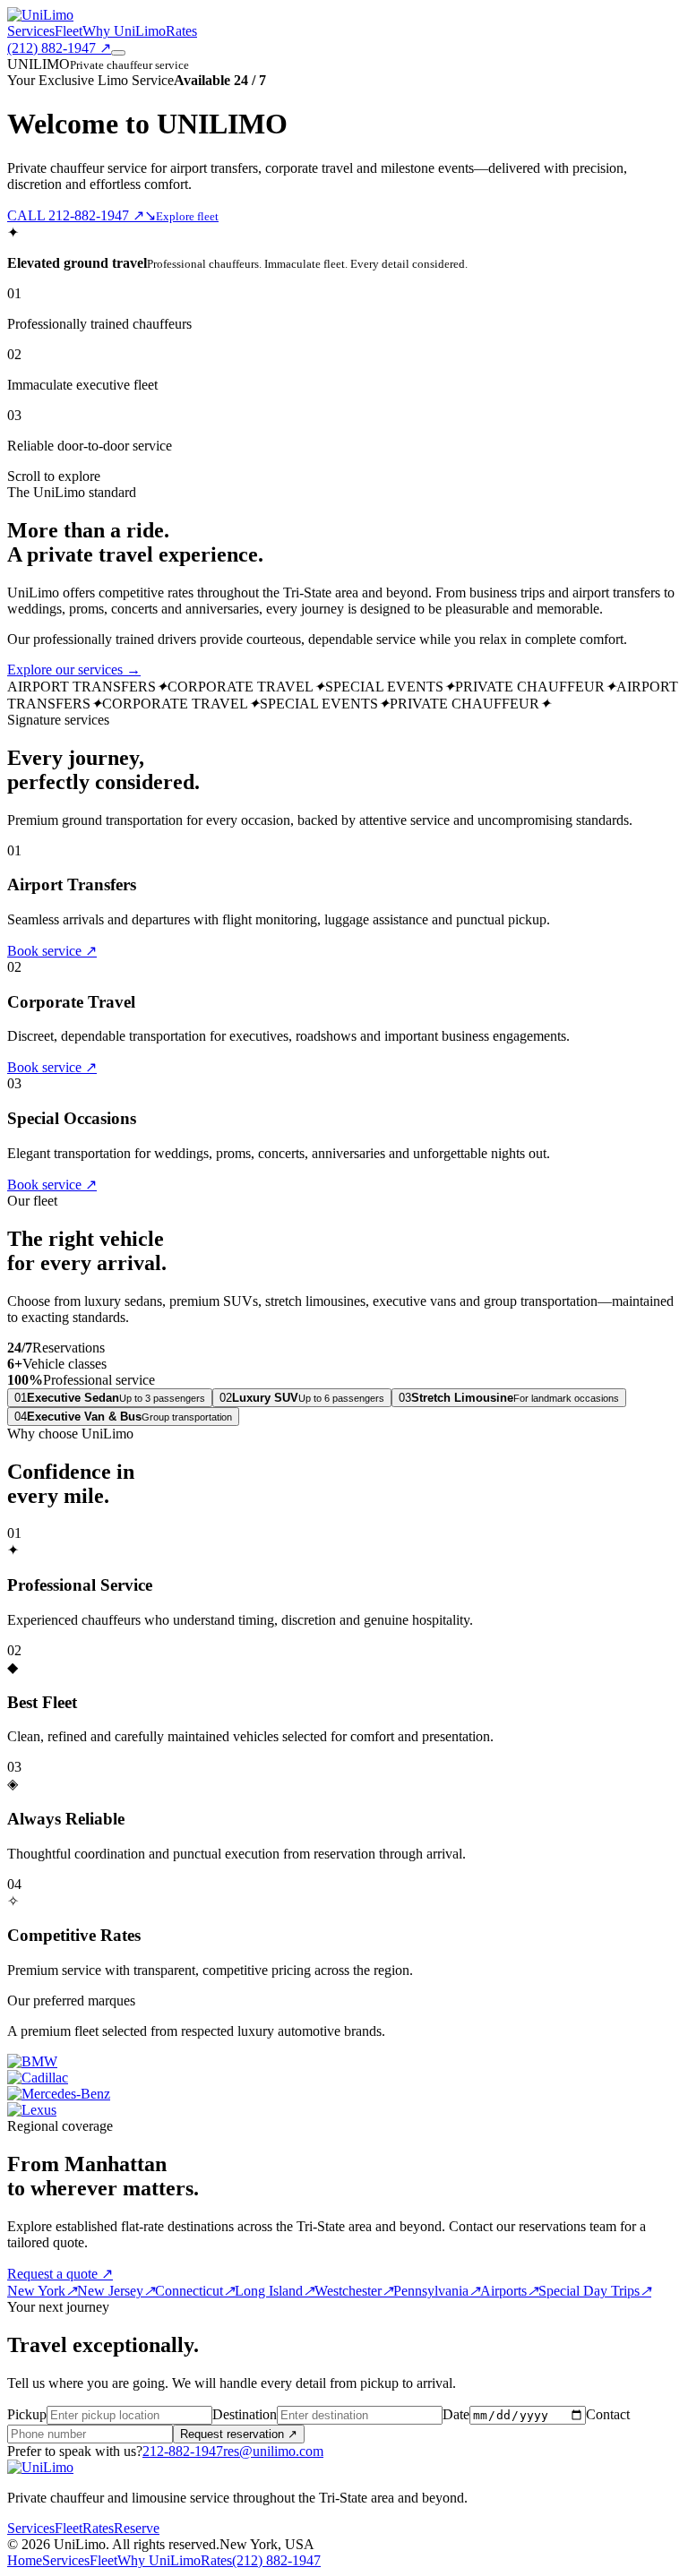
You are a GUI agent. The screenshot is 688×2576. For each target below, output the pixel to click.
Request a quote (60, 2274)
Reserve (137, 2528)
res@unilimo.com (273, 2451)
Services (31, 31)
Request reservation (239, 2434)
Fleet (69, 31)
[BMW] (32, 2061)
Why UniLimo (124, 31)
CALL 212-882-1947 (76, 215)
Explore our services (74, 670)
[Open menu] (118, 53)
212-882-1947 (183, 2451)
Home (25, 2560)
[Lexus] (32, 2110)
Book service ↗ (52, 951)
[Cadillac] (38, 2078)
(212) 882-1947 (59, 48)
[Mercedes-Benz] (59, 2094)
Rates (181, 31)
